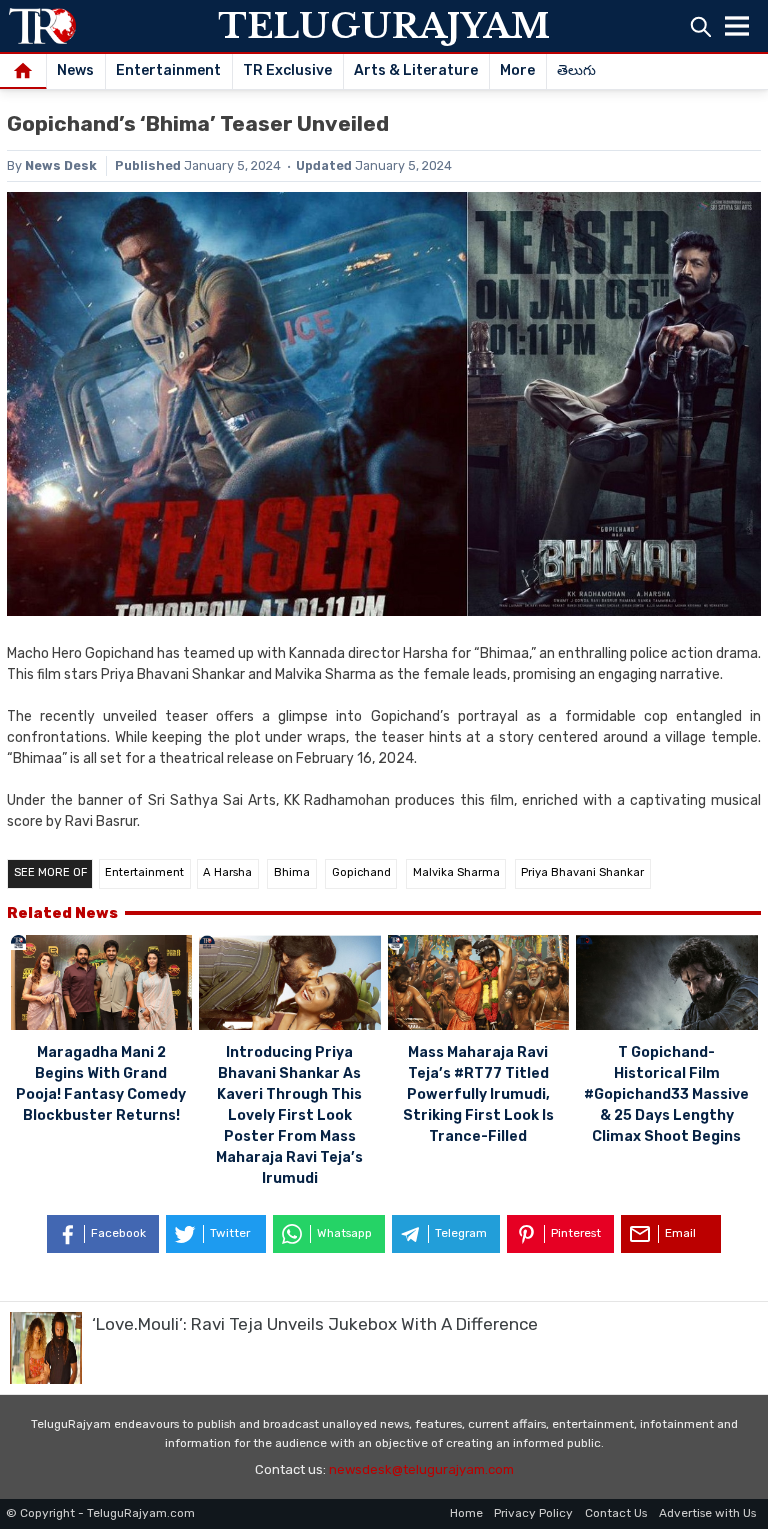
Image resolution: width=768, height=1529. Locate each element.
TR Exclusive (287, 70)
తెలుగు (576, 70)
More (517, 70)
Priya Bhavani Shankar (582, 872)
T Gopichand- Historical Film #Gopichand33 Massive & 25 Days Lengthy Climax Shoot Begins (666, 1094)
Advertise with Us (707, 1513)
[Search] (700, 26)
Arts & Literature (416, 70)
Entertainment (168, 70)
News (75, 70)
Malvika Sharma (456, 872)
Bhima (292, 872)
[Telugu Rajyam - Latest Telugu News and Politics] (42, 26)
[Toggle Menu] (737, 26)
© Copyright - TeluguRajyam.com (100, 1513)
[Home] (23, 72)
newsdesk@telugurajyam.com (421, 1469)
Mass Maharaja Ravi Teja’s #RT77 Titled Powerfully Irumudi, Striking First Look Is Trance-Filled (478, 1094)
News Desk (61, 165)
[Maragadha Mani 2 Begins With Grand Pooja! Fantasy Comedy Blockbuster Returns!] (102, 985)
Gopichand (361, 872)
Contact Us (616, 1513)
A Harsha (227, 872)
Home (466, 1513)
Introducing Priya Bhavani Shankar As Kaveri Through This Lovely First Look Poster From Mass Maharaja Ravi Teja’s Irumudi (289, 1115)
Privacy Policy (533, 1513)
